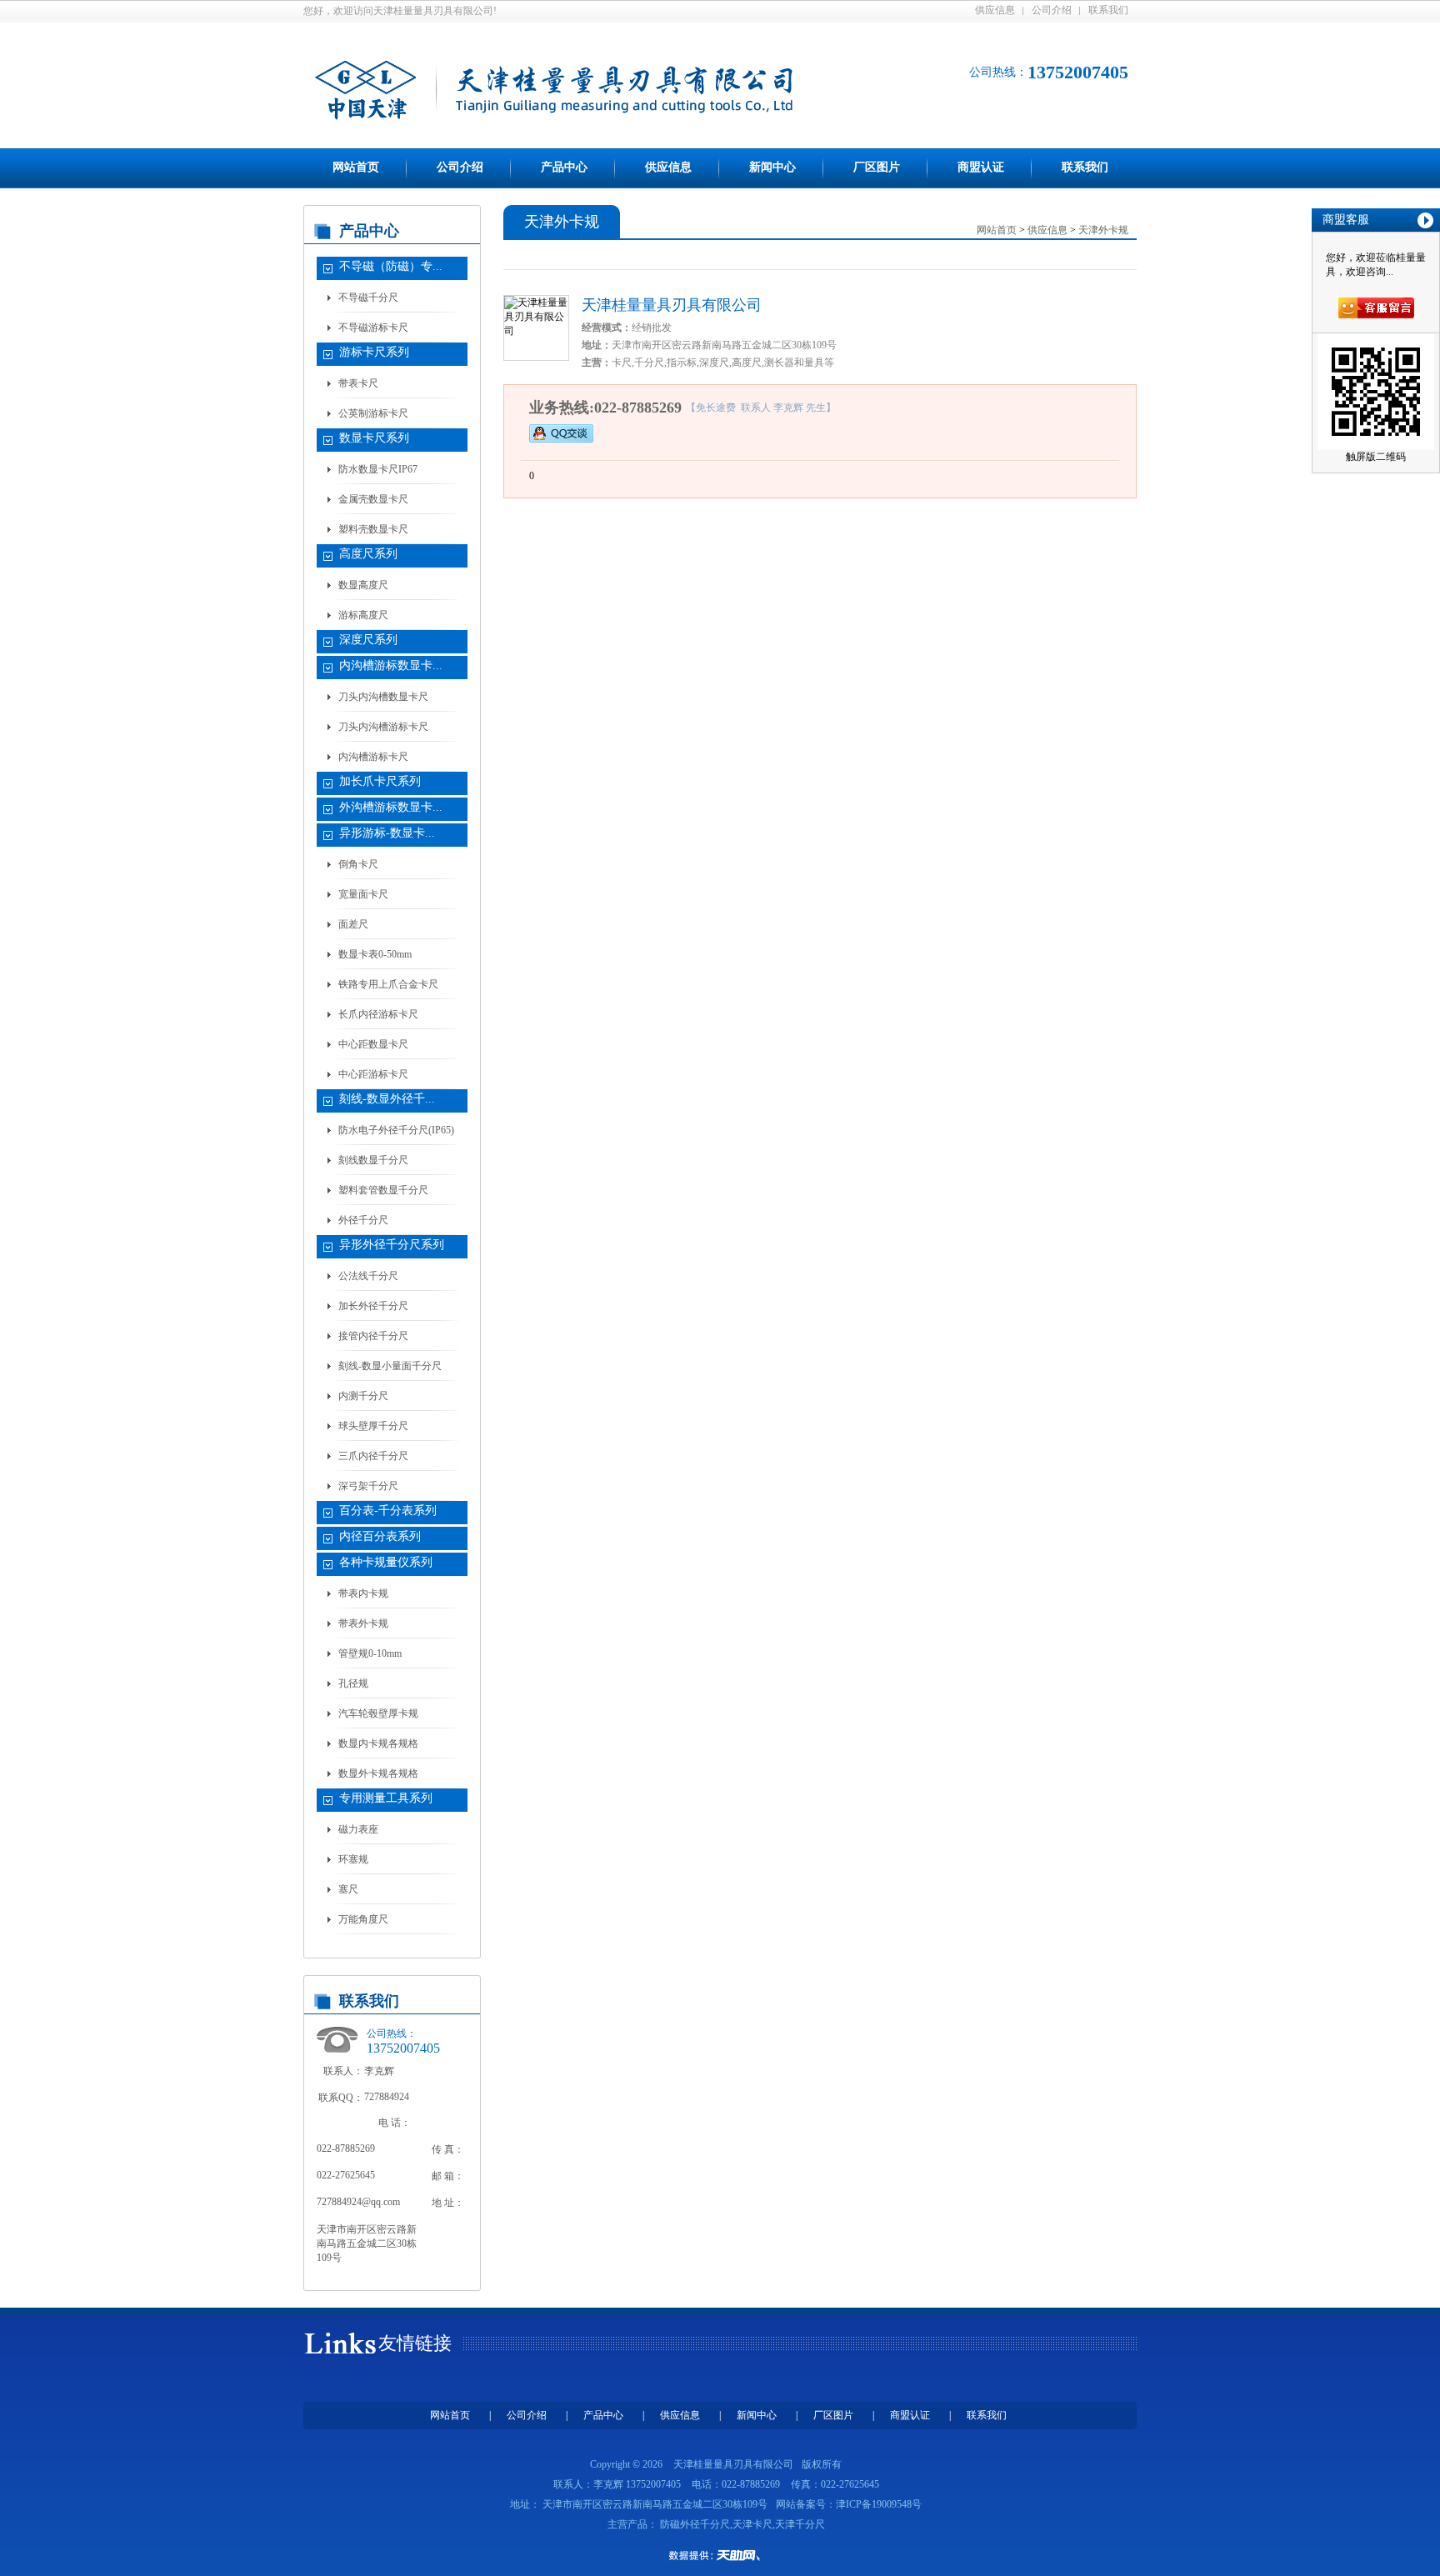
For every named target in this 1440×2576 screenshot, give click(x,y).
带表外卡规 (363, 1623)
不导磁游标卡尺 (373, 328)
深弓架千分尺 (368, 1486)
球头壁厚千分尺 (373, 1426)
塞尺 (348, 1889)
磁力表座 (358, 1829)
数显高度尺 (363, 585)
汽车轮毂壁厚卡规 (378, 1713)
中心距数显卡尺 (373, 1044)
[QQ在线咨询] (561, 433)
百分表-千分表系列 (388, 1511)
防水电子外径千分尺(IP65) (396, 1130)
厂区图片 (877, 167)
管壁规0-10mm (370, 1653)
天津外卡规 (1103, 230)
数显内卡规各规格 (378, 1743)
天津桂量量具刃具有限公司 (672, 305)
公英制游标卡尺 (373, 413)
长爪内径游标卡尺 (378, 1014)
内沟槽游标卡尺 (373, 757)
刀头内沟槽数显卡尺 (383, 697)
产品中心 (564, 167)
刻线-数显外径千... (387, 1099)
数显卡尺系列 (374, 438)
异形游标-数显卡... (387, 833)
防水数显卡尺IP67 (378, 469)
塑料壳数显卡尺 (373, 529)
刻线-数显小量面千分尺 (390, 1366)
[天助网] (720, 2555)
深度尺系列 (368, 640)
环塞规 (353, 1859)
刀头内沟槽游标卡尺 (383, 727)
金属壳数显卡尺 (373, 499)
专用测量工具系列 (386, 1798)
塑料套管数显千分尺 (383, 1190)
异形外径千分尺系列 (392, 1245)
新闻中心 (772, 167)
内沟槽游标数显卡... (391, 665)
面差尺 (353, 924)
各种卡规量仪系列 (386, 1562)
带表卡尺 (358, 383)
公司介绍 (1052, 10)
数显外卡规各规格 (378, 1773)
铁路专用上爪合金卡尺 (388, 984)
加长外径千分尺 (373, 1306)
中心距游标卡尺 (373, 1074)
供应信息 (995, 10)
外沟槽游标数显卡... (391, 807)
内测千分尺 (363, 1396)
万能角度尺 (363, 1919)
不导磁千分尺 (368, 298)
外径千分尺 (363, 1220)
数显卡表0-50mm (375, 954)
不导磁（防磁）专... (391, 266)
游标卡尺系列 (374, 352)
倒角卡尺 (358, 864)
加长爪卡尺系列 (380, 781)
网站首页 (356, 167)
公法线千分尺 (368, 1276)
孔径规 (353, 1683)
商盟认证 (981, 167)
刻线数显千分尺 (373, 1160)
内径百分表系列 (380, 1536)
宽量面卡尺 (363, 894)
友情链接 (415, 2343)
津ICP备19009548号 (879, 2504)
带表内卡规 (363, 1593)
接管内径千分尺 (373, 1336)
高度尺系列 (368, 554)
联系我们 (1108, 10)
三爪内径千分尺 (373, 1456)
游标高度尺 (363, 615)
